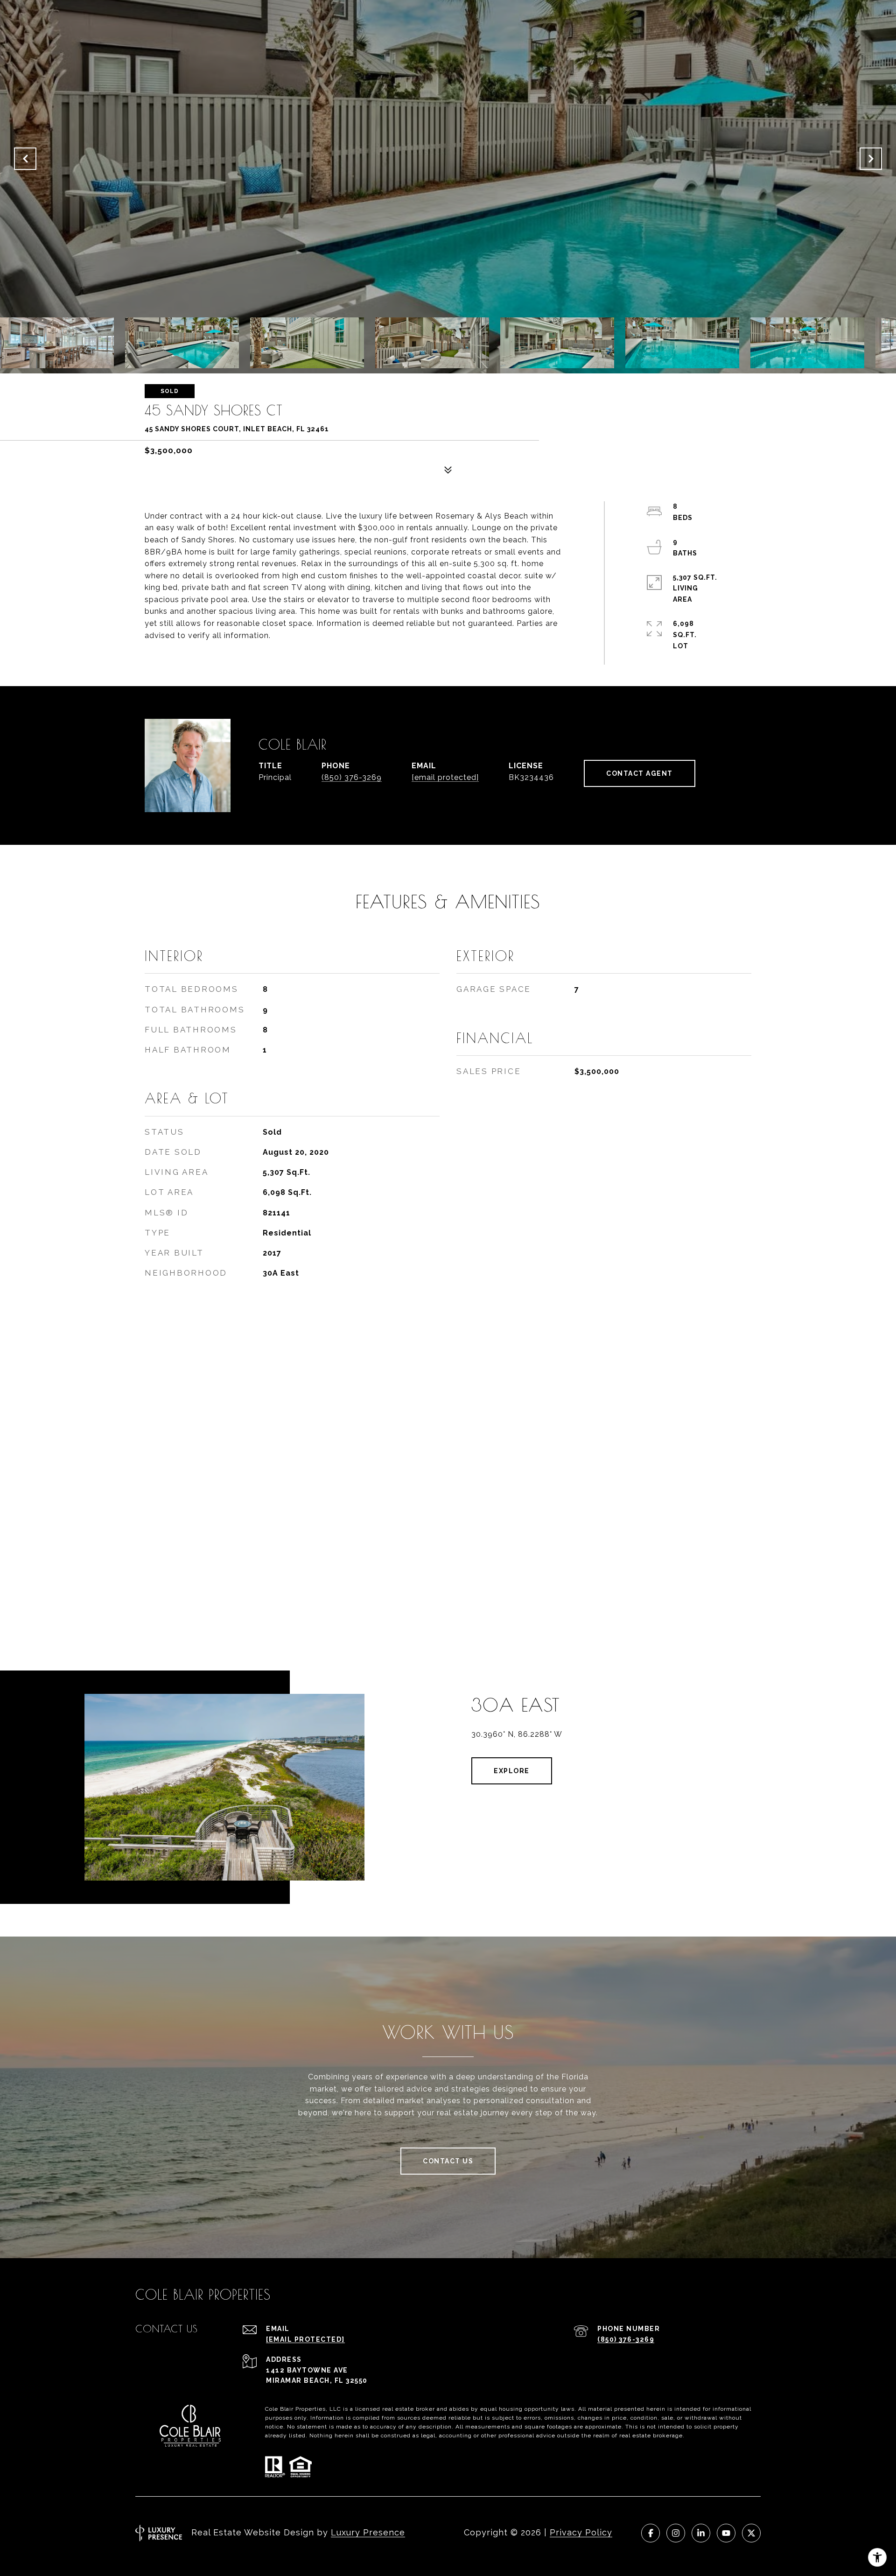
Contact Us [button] (448, 2161)
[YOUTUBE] (726, 2533)
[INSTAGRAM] (676, 2533)
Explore (512, 1771)
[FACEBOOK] (651, 2533)
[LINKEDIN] (701, 2533)
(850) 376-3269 (352, 777)
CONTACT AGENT (640, 773)
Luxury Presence (368, 2532)
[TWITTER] (751, 2533)
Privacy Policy (581, 2532)
